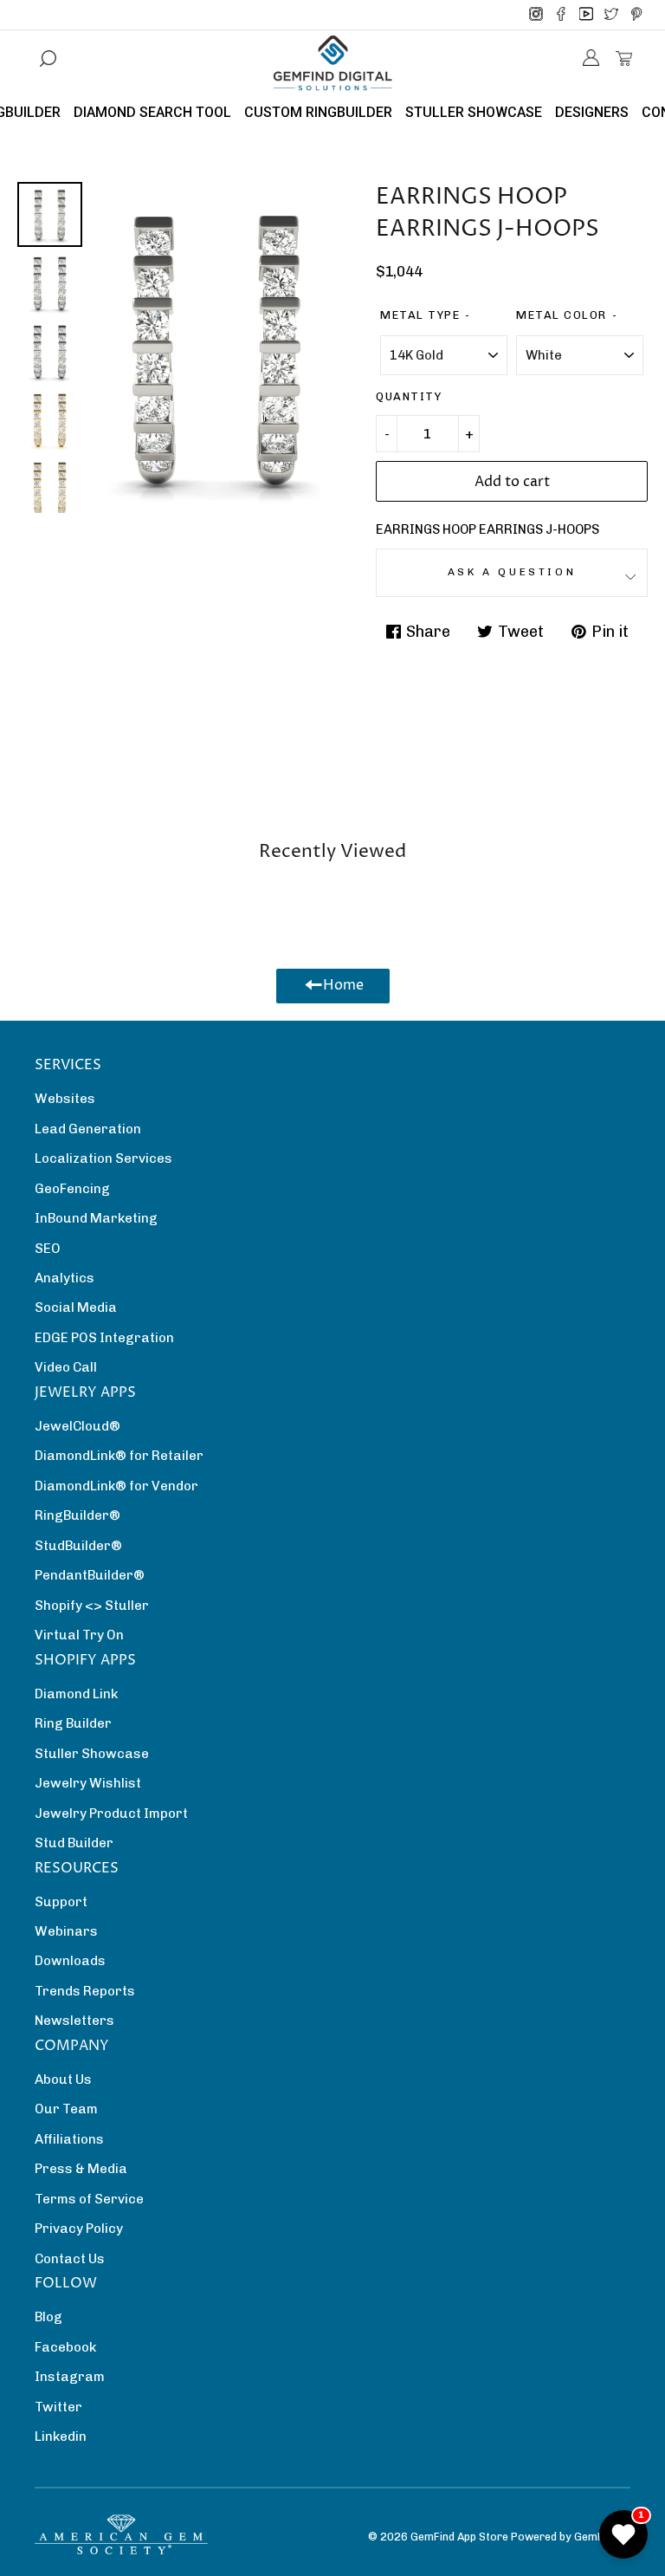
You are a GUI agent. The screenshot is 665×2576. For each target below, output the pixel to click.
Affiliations (69, 2139)
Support (61, 1902)
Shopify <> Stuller (92, 1606)
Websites (65, 1099)
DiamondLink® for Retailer (119, 1456)
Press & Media (81, 2169)
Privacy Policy (79, 2229)
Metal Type (420, 315)
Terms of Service (89, 2199)
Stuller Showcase (92, 1754)
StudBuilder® (78, 1546)
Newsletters (74, 2021)
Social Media (76, 1307)
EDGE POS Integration (104, 1338)
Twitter (58, 2407)
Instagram (70, 2377)
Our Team (66, 2109)
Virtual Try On (79, 1635)
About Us (63, 2080)
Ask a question (512, 572)
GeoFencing (72, 1189)
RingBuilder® (77, 1515)
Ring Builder (73, 1723)
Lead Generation (88, 1129)
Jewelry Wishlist (88, 1783)
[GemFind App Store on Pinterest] (636, 15)
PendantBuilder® (90, 1575)
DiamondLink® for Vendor (116, 1486)
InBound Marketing (96, 1218)
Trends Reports (85, 1991)
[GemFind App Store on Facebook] (561, 15)
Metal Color (562, 315)
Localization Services (103, 1158)
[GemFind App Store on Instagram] (536, 15)
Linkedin (61, 2436)
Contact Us (70, 2259)
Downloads (70, 1961)
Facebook (65, 2347)
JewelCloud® (77, 1426)
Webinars (66, 1931)
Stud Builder (74, 1843)
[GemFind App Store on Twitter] (611, 15)
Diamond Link (76, 1694)
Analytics (65, 1278)
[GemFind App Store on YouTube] (586, 15)
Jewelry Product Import (111, 1814)
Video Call (66, 1367)
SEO (48, 1249)
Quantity (409, 396)
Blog (48, 2317)
